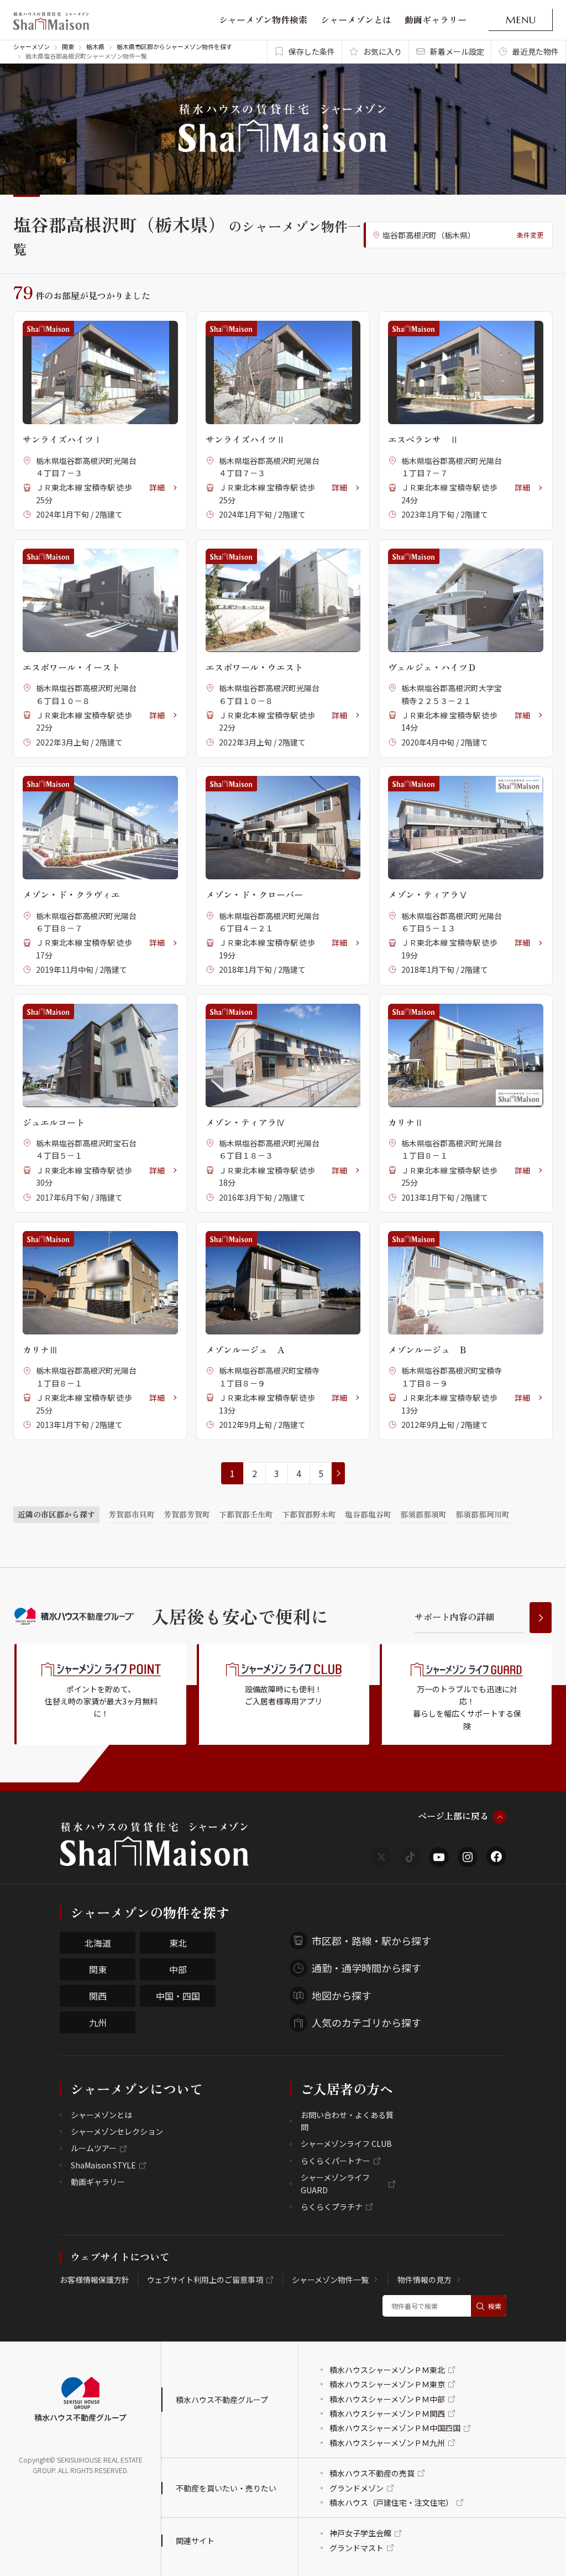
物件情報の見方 (424, 2280)
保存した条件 (312, 51)
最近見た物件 (536, 51)
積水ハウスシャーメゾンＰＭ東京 (387, 2384)
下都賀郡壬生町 (246, 1514)
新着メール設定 (457, 51)
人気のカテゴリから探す (366, 2022)
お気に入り (382, 51)
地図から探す (342, 1995)
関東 (68, 46)
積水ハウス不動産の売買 (372, 2473)
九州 (98, 2022)
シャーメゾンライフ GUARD (335, 2183)
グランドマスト (357, 2548)
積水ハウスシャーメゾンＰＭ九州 (387, 2443)
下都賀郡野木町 (309, 1514)
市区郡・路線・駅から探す (371, 1941)
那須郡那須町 (423, 1514)
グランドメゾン (357, 2488)
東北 (178, 1943)
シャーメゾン (32, 46)
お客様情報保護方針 (95, 2280)
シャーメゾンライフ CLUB (346, 2144)
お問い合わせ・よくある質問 (347, 2121)
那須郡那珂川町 (483, 1514)
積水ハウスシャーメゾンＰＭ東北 (387, 2370)
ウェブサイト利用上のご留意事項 (205, 2280)
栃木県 (95, 46)
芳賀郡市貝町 (132, 1514)
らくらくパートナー (336, 2161)
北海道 (98, 1943)
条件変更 (530, 235)
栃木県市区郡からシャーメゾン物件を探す (174, 46)
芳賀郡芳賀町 (187, 1514)
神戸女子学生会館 (360, 2533)
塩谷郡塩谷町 (368, 1514)
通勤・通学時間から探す (366, 1968)
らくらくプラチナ (332, 2207)
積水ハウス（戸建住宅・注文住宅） (391, 2502)
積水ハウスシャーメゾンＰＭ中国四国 (395, 2428)
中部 (178, 1969)
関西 (98, 1996)
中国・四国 (178, 1996)
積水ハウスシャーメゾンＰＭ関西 (387, 2413)
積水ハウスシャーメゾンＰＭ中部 (387, 2399)
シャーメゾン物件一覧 (330, 2280)
